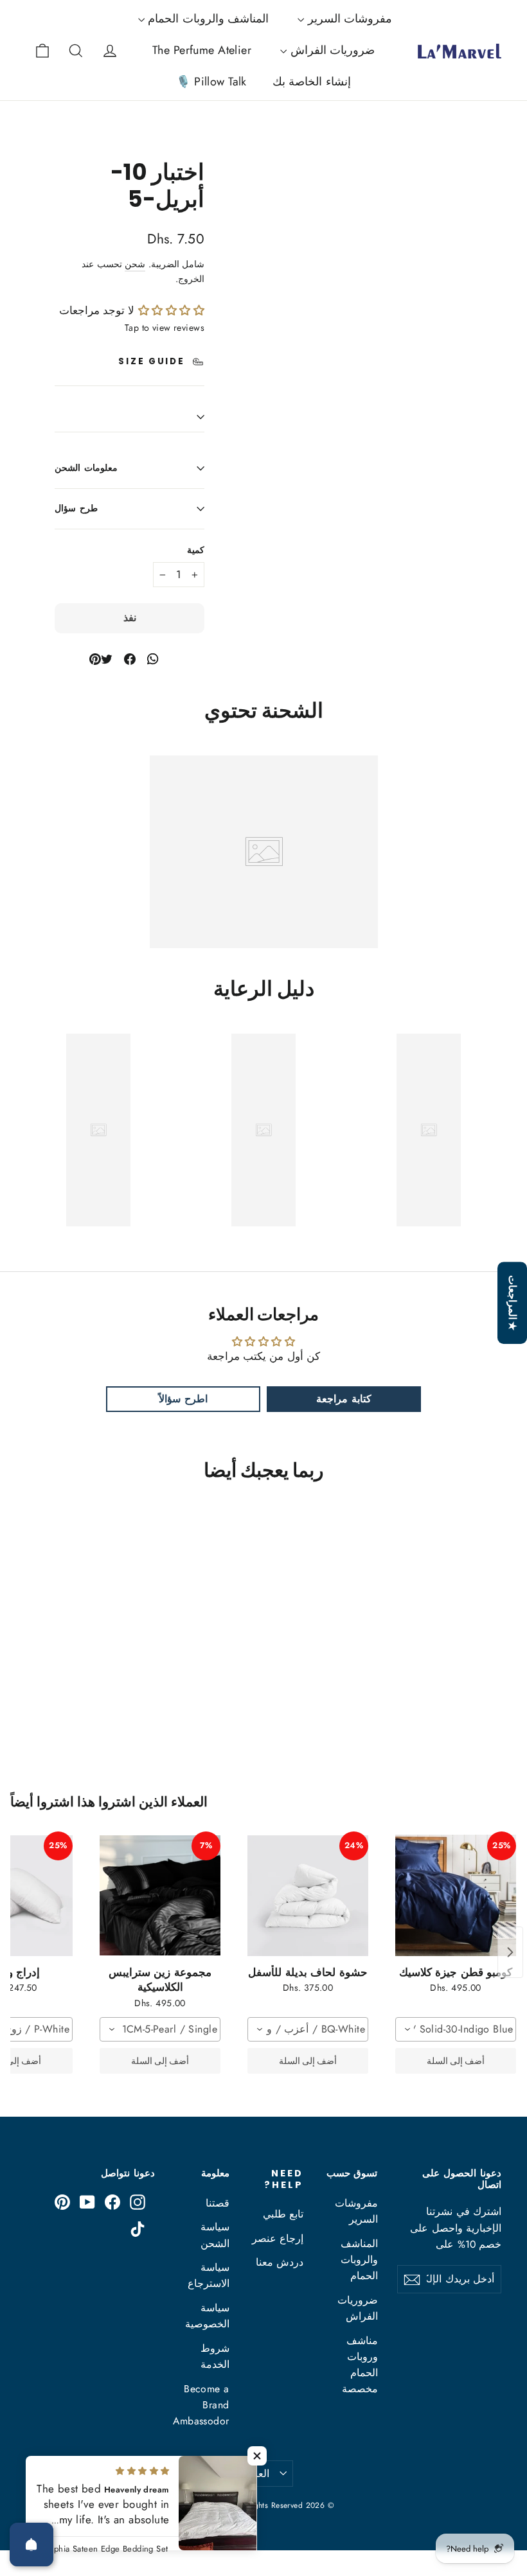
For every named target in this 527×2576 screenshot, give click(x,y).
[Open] (31, 2545)
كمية (196, 551)
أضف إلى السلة (456, 2061)
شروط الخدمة (215, 2356)
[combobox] (456, 2029)
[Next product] (510, 1952)
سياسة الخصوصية (207, 2316)
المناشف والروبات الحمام (207, 19)
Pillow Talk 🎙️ (211, 82)
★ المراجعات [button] (513, 1303)
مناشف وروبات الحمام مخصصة (360, 2365)
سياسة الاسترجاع (209, 2275)
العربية (255, 2474)
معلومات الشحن (86, 468)
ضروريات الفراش (331, 50)
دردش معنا (280, 2262)
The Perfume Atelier (202, 50)
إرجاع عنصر (278, 2238)
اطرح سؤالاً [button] (183, 1399)
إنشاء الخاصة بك (312, 82)
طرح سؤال (76, 508)
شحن (135, 264)
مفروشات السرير (348, 19)
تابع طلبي (283, 2214)
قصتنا (218, 2203)
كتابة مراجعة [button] (344, 1399)
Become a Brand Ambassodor (202, 2405)
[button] (169, 310)
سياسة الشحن (215, 2235)
